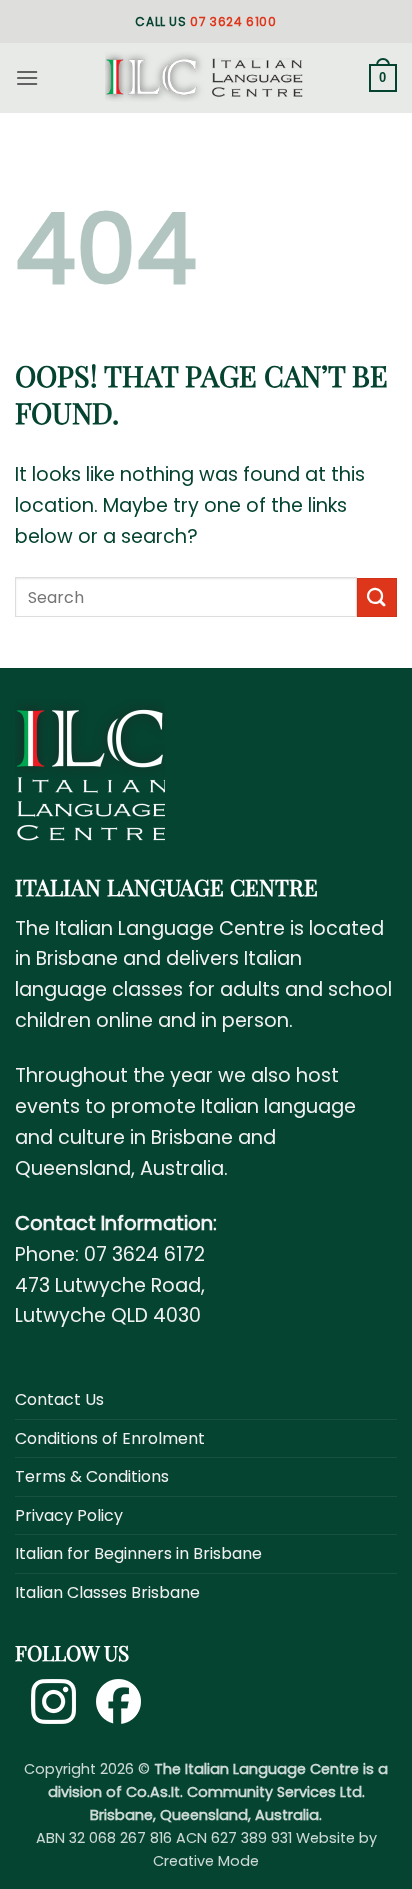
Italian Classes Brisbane (107, 1592)
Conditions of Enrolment (110, 1438)
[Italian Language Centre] (204, 78)
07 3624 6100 (233, 21)
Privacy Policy (69, 1515)
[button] (27, 77)
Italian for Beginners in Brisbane (138, 1553)
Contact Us (59, 1399)
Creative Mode (206, 1861)
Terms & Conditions (92, 1476)
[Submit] (377, 597)
